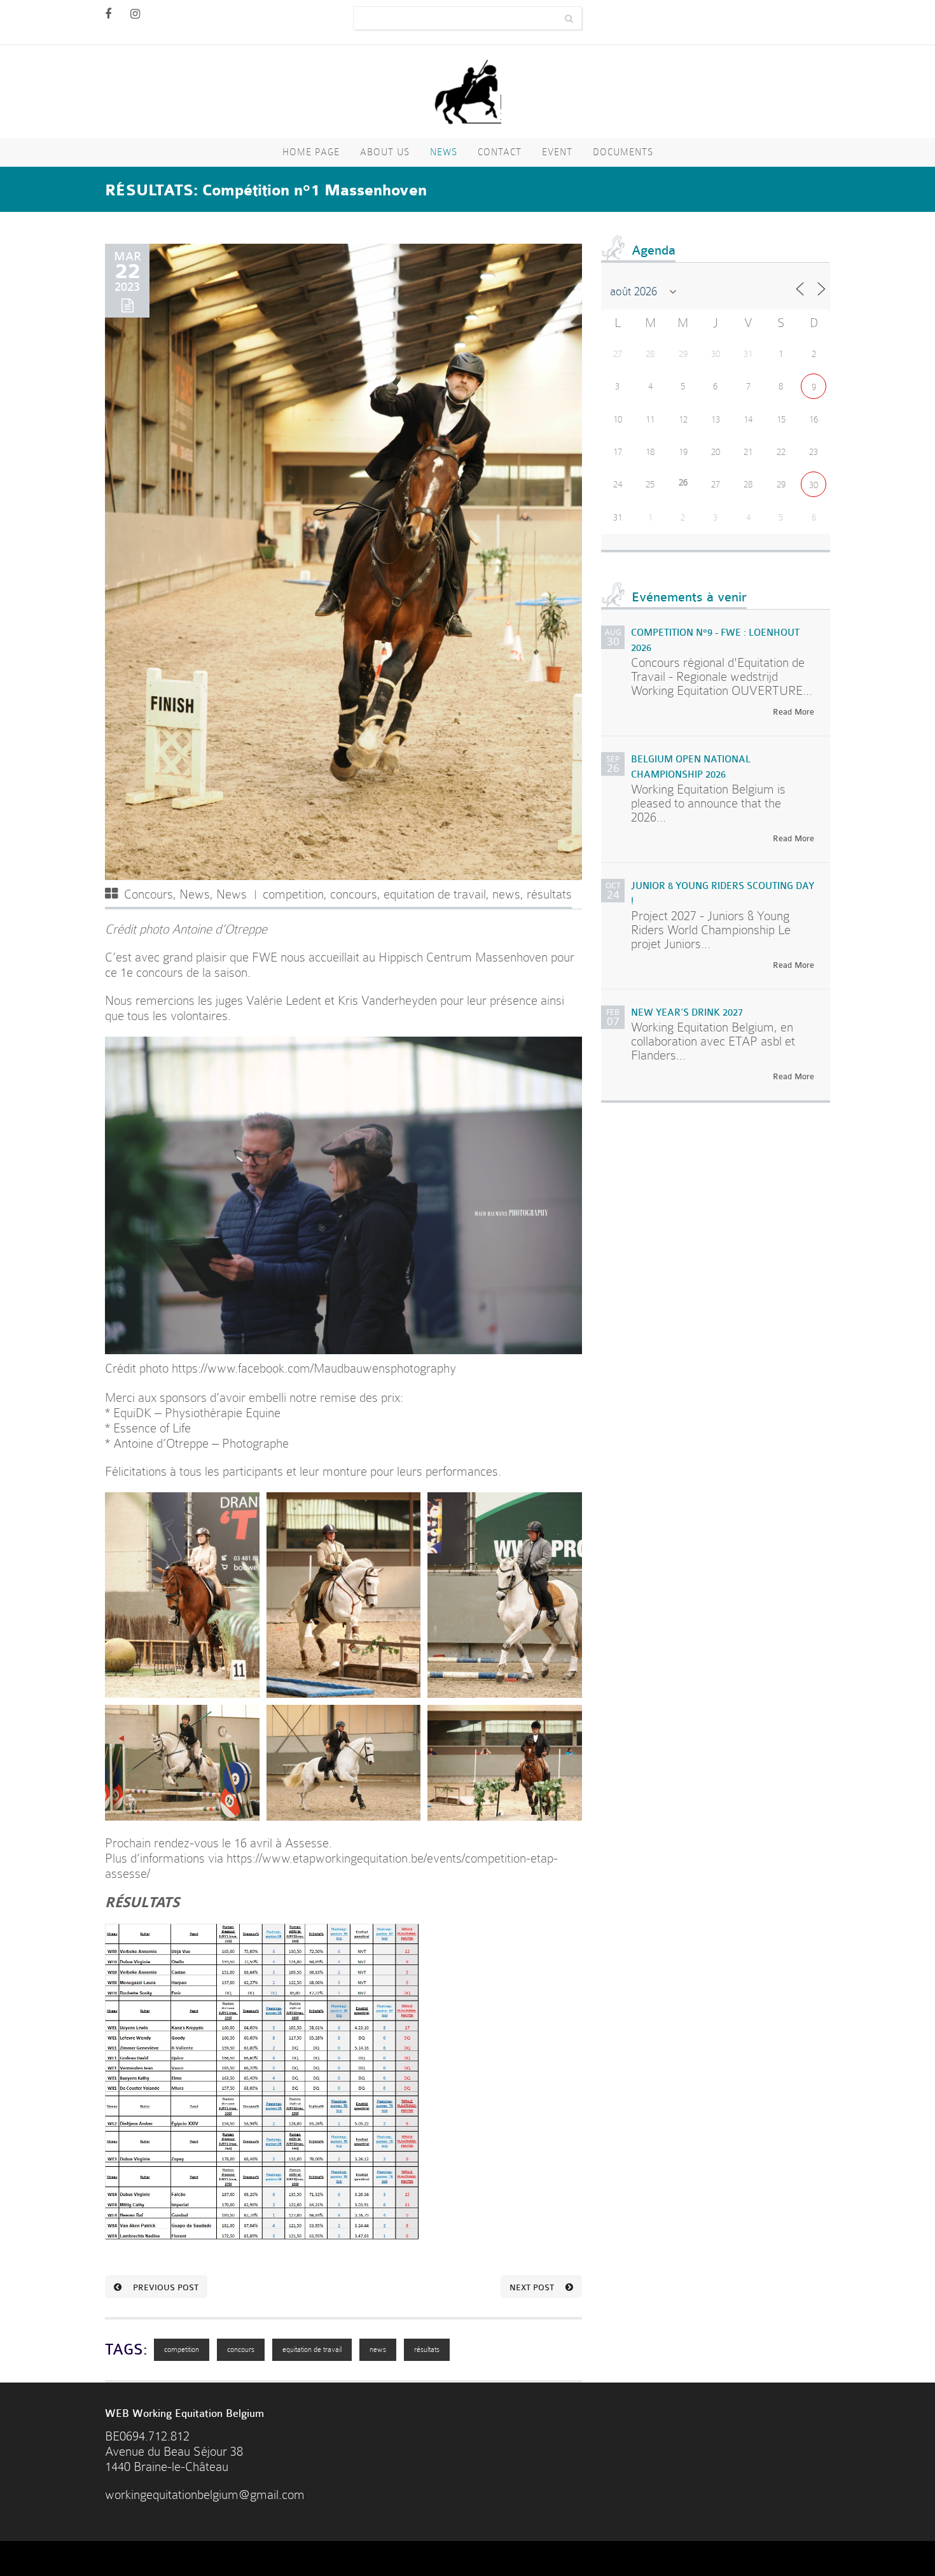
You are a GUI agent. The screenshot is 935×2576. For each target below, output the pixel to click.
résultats (549, 894)
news (506, 894)
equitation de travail (435, 894)
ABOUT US (385, 152)
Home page (311, 152)
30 (814, 485)
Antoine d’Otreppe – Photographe (199, 1444)
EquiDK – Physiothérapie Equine (197, 1413)
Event (557, 152)
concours (354, 894)
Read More (793, 712)
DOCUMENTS (623, 152)
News (444, 152)
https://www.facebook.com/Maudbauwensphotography (314, 1368)
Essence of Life (152, 1428)
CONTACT (500, 152)
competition (293, 894)
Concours (149, 894)
